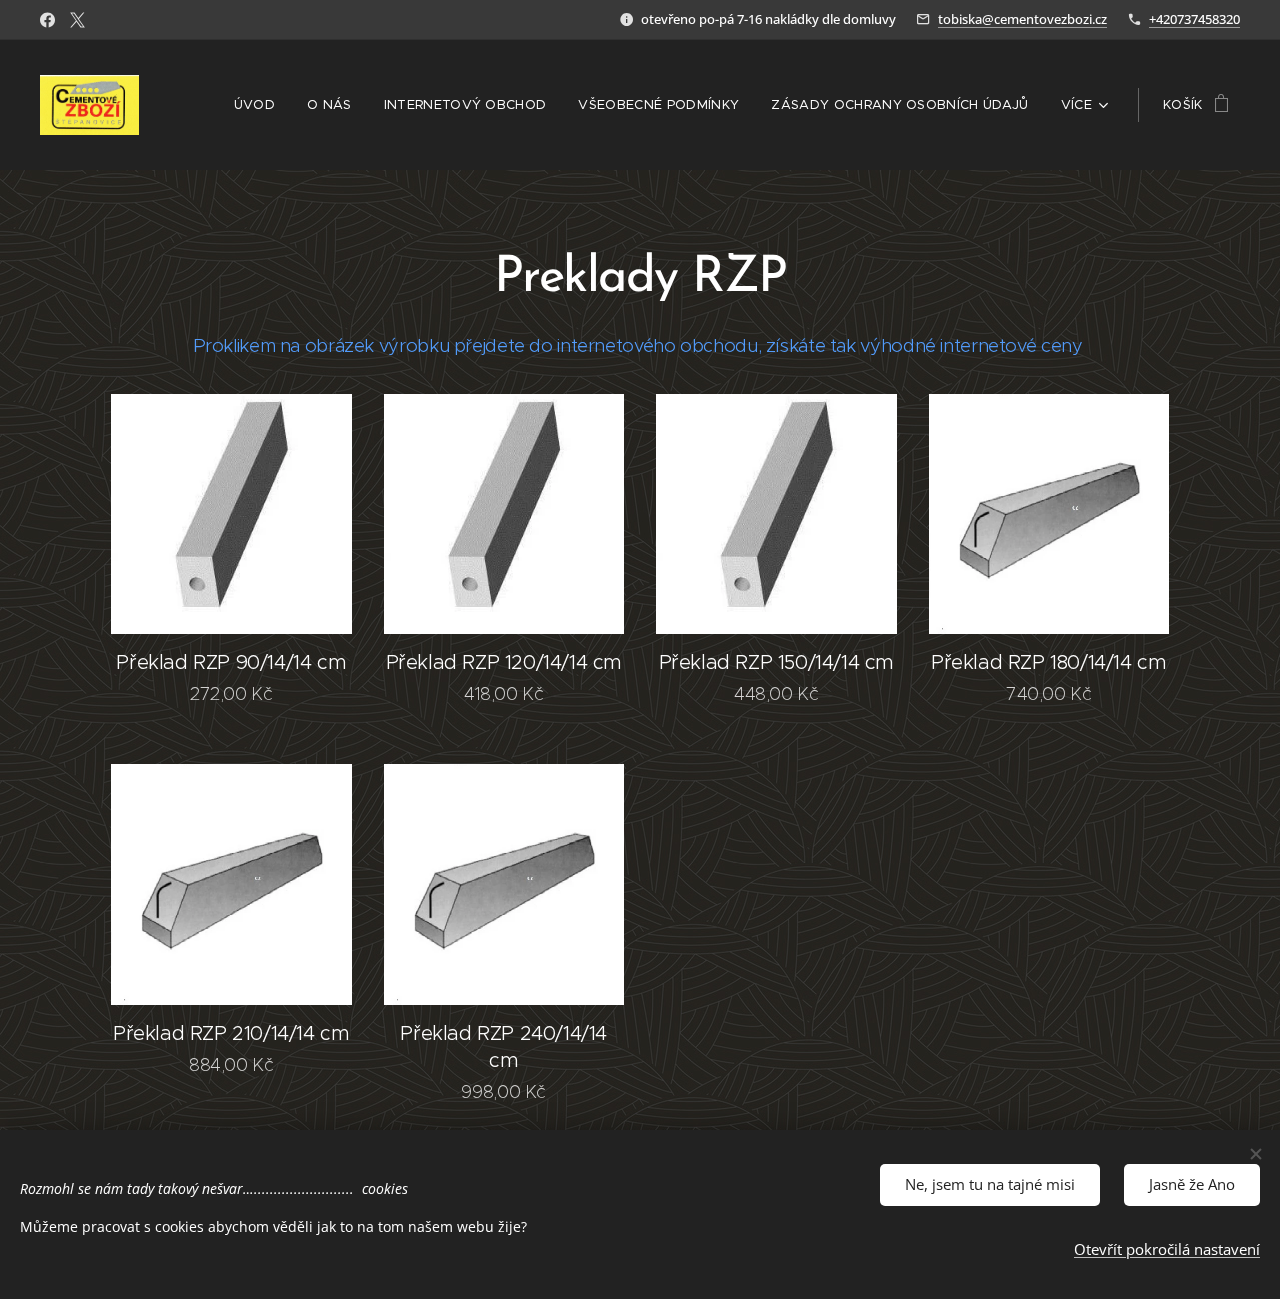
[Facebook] (47, 20)
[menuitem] (260, 105)
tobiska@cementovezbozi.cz (1022, 19)
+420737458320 (1194, 19)
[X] (77, 20)
